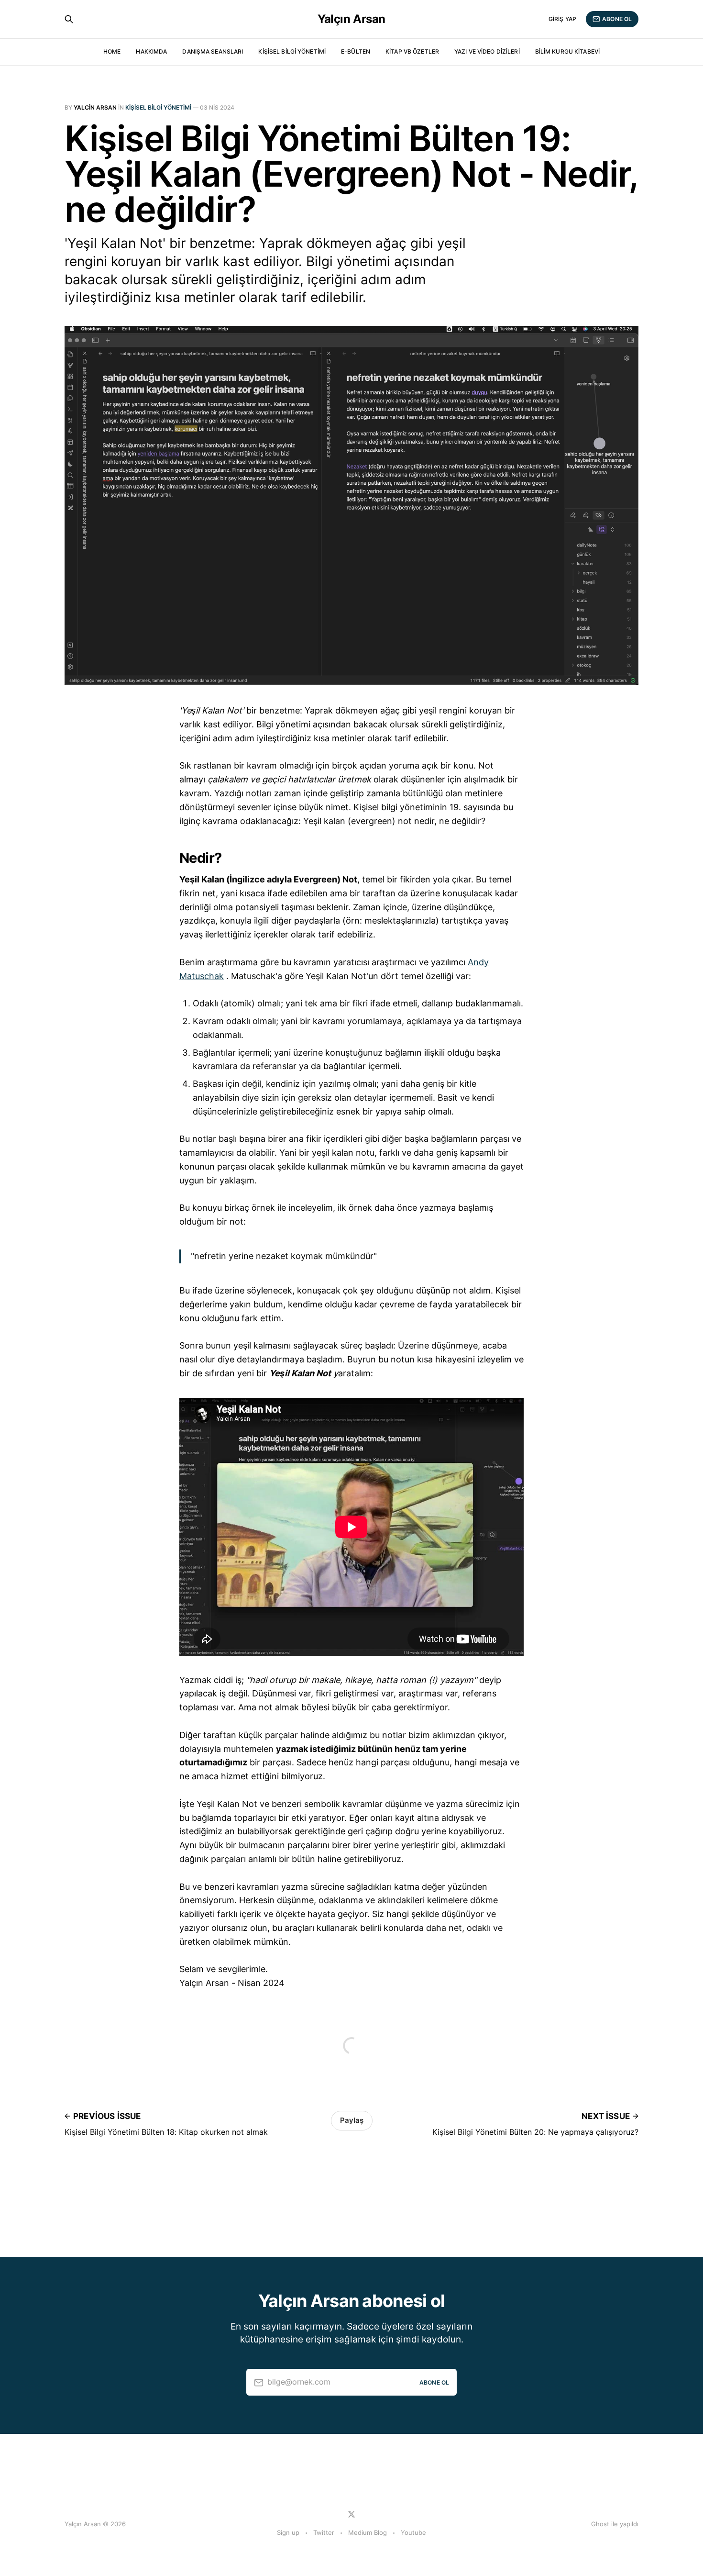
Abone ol (617, 19)
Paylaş (352, 2120)
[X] (351, 2514)
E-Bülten (356, 51)
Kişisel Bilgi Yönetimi (292, 51)
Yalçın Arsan (351, 19)
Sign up (288, 2532)
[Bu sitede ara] (69, 19)
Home (112, 51)
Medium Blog (368, 2532)
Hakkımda (151, 51)
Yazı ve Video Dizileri (487, 51)
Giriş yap (562, 19)
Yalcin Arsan (95, 107)
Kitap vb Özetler (412, 51)
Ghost (600, 2524)
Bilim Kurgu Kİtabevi (567, 51)
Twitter (324, 2532)
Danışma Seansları (213, 51)
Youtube (413, 2532)
